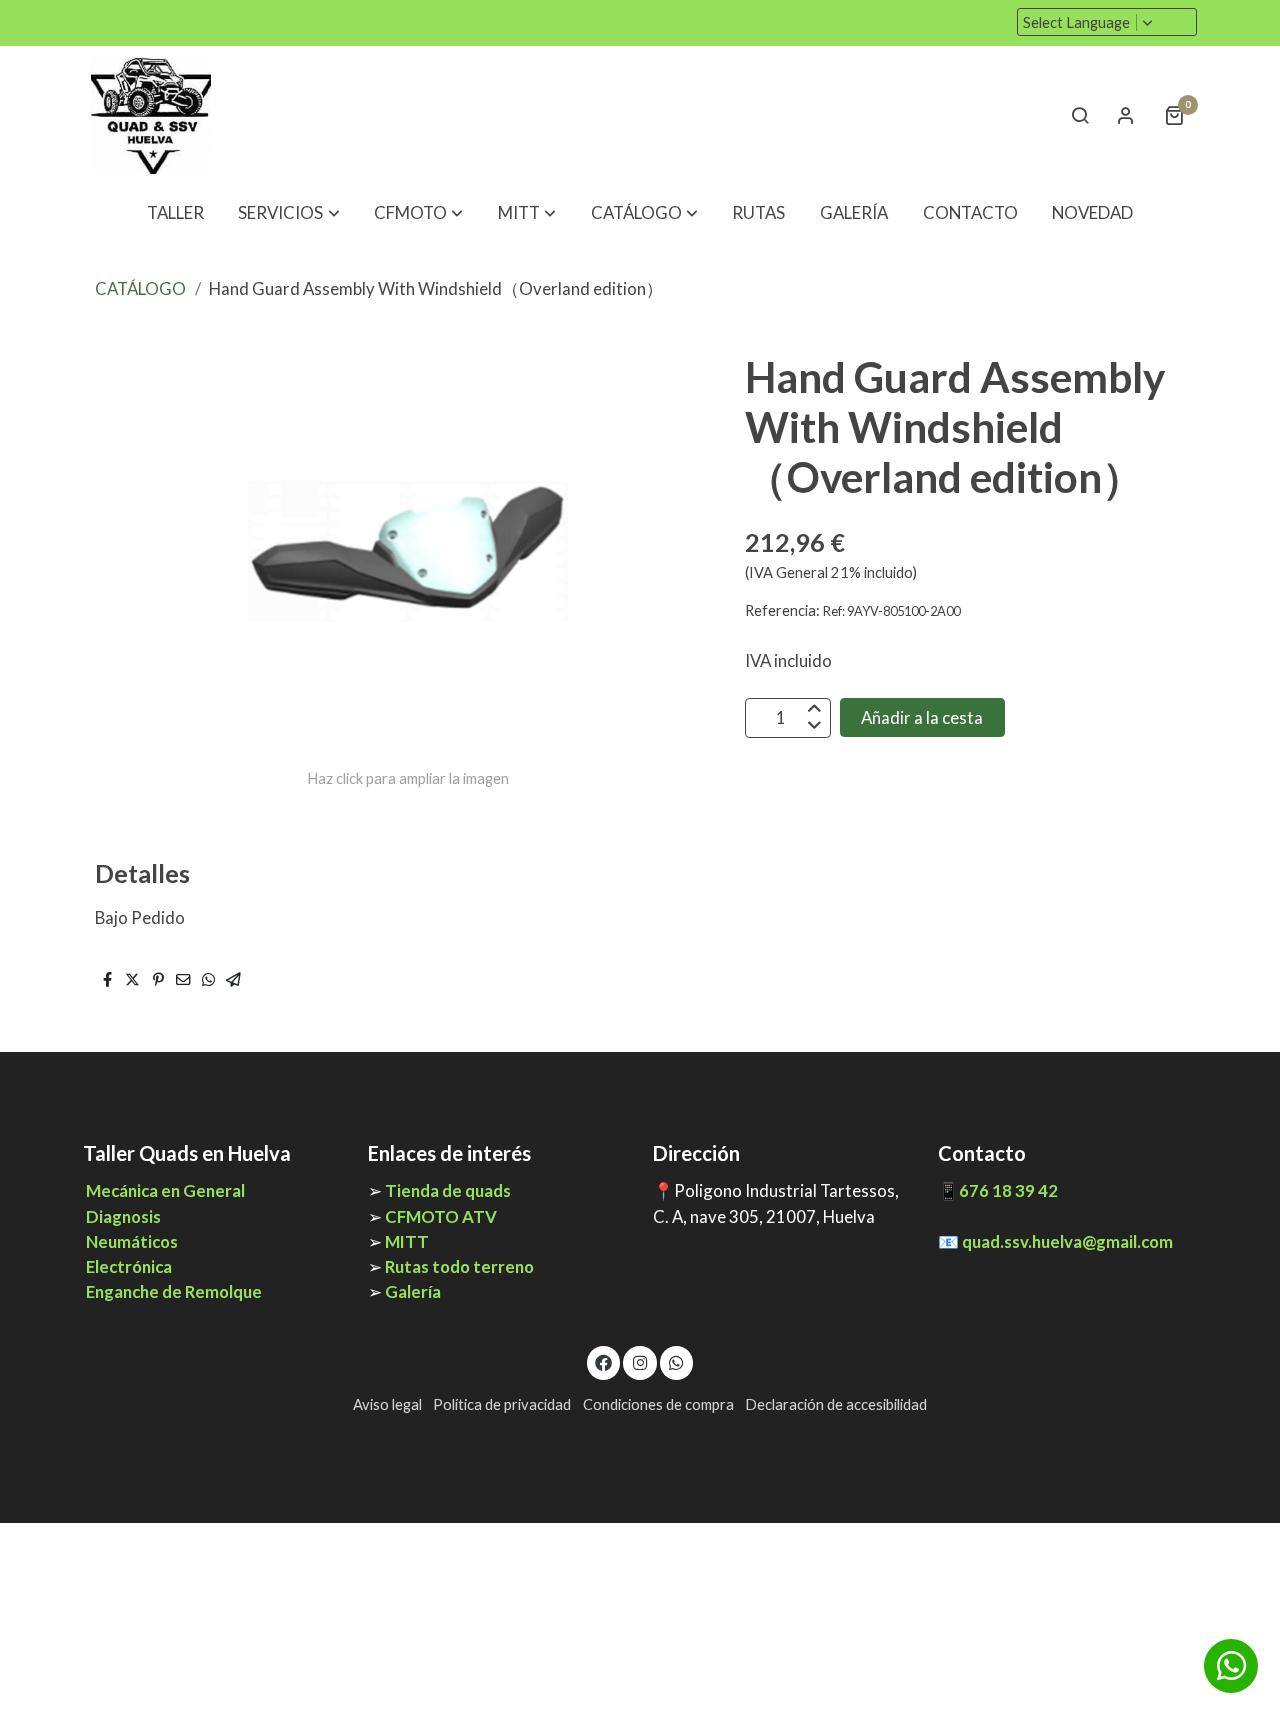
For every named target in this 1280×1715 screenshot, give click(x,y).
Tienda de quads (448, 1190)
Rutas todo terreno (459, 1266)
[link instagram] (640, 1361)
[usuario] (1126, 115)
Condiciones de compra (658, 1404)
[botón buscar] (1080, 115)
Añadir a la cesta (922, 717)
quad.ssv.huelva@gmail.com (1067, 1241)
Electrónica (129, 1266)
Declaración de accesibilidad (836, 1404)
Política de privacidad (502, 1404)
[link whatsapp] (677, 1361)
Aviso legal (387, 1404)
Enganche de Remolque (172, 1291)
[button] (289, 213)
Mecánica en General (164, 1190)
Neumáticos (132, 1241)
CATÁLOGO (140, 288)
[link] (151, 115)
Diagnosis (123, 1216)
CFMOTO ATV (441, 1216)
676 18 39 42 (1008, 1190)
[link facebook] (604, 1361)
